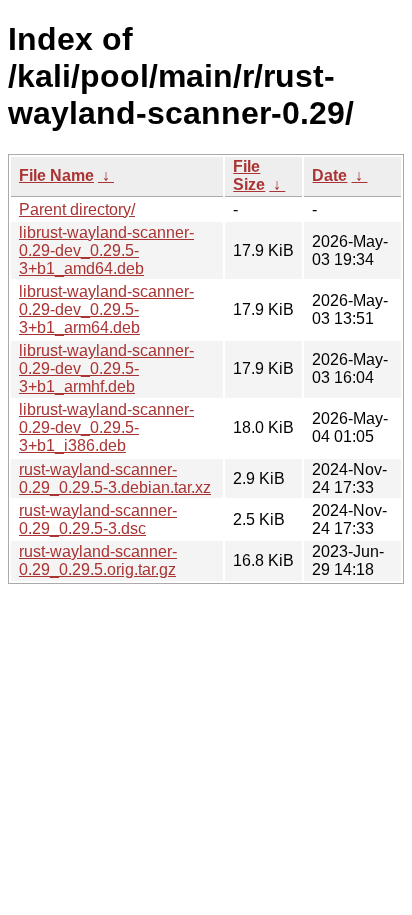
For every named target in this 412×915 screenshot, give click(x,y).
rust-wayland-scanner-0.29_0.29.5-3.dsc (98, 519)
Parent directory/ (77, 209)
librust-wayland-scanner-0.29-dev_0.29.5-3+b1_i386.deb (106, 427)
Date (329, 175)
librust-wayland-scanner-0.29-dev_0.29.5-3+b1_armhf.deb (106, 368)
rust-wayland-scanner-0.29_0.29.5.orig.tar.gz (98, 560)
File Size (249, 175)
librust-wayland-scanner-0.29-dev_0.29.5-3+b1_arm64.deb (106, 309)
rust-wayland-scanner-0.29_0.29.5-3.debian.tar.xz (115, 478)
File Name (56, 175)
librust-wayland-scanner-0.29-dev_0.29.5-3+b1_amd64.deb (106, 250)
